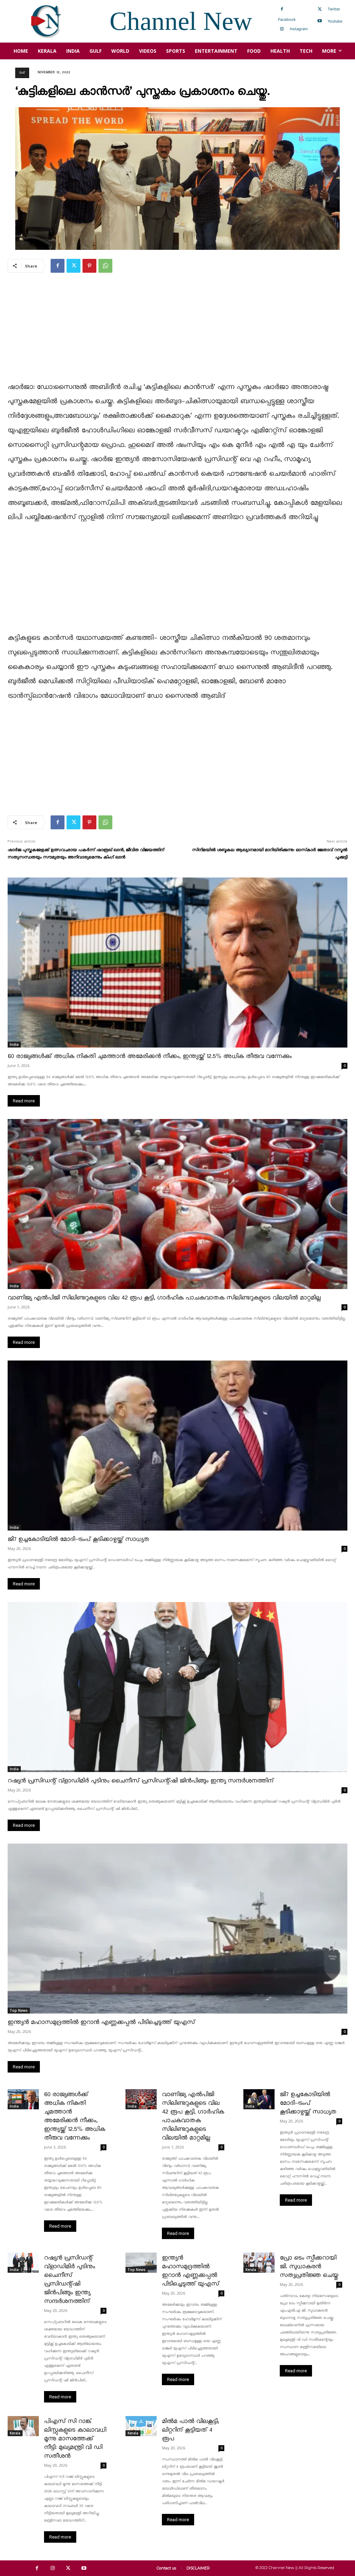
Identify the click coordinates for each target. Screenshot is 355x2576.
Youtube (335, 21)
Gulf (22, 73)
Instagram (299, 29)
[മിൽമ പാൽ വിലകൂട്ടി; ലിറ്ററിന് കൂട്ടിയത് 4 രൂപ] (141, 2426)
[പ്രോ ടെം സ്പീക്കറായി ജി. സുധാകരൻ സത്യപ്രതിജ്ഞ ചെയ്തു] (259, 2263)
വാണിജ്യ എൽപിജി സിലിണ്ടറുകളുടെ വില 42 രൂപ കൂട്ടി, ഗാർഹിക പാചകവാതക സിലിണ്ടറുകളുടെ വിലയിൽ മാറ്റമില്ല (164, 1298)
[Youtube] (320, 21)
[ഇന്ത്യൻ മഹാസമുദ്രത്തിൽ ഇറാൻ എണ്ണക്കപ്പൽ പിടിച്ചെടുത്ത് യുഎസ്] (177, 1929)
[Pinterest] (89, 266)
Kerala (251, 2270)
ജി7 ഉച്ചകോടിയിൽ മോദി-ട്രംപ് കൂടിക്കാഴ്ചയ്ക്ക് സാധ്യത (78, 1539)
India (14, 1044)
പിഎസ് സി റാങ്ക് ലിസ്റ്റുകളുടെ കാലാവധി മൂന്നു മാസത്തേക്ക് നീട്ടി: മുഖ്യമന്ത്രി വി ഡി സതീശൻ (75, 2439)
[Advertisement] (177, 332)
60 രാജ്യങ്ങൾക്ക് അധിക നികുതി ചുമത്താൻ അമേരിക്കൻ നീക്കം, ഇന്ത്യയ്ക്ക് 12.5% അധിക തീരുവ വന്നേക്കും (150, 1056)
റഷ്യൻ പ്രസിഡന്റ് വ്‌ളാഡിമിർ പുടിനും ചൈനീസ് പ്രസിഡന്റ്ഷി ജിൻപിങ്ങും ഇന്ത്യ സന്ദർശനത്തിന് (141, 1781)
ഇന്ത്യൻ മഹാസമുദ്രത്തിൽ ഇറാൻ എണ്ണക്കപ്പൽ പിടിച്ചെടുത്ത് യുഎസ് (101, 2022)
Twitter (334, 9)
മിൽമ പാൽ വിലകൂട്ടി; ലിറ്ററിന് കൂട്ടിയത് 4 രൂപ (190, 2430)
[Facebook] (282, 9)
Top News (19, 2010)
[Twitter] (320, 9)
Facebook (287, 19)
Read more (24, 1101)
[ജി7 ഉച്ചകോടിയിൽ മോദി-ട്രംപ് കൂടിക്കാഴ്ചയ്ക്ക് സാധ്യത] (177, 1446)
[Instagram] (282, 29)
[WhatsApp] (105, 266)
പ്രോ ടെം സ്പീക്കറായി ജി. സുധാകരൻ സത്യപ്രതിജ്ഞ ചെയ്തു (309, 2267)
